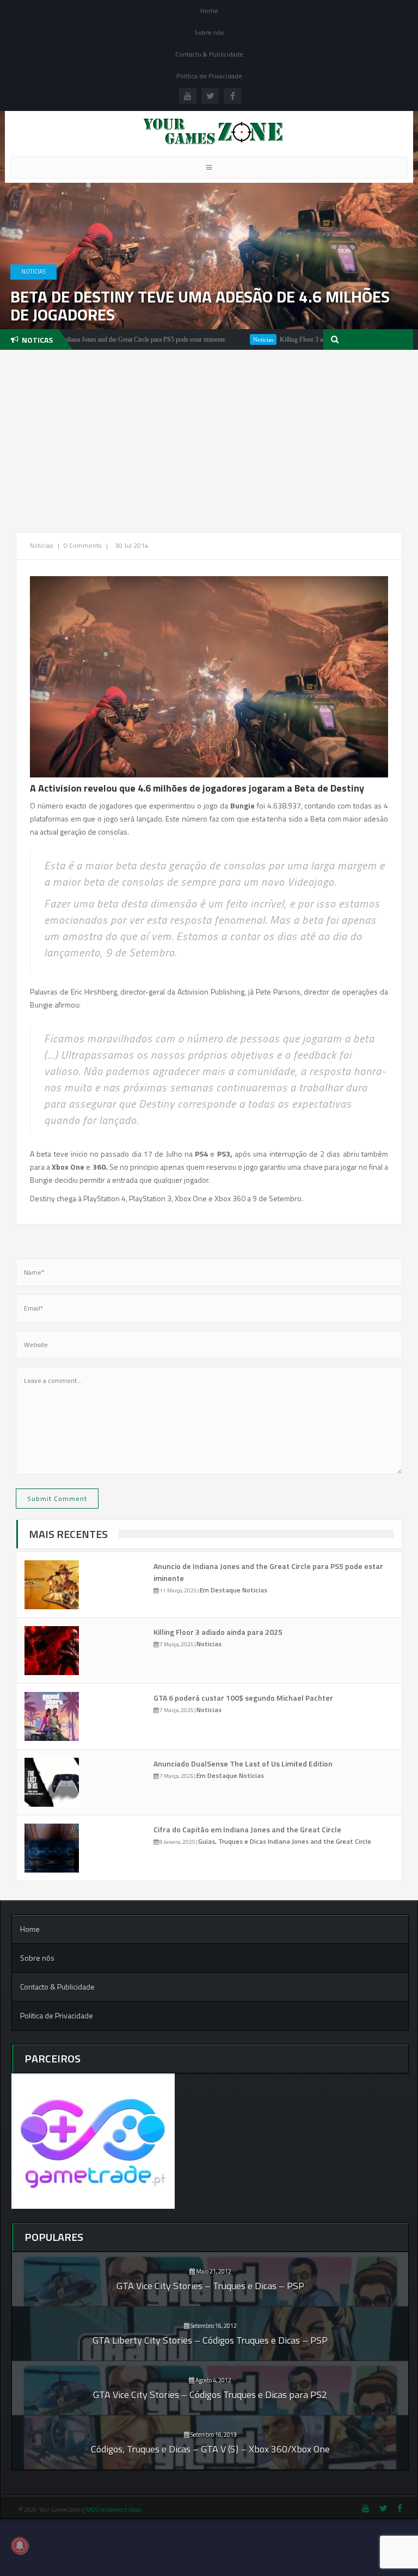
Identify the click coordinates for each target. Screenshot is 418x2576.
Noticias (33, 271)
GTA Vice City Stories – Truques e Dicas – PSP (210, 2286)
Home (209, 11)
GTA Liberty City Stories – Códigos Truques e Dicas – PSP (210, 2340)
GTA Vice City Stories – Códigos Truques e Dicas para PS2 (210, 2395)
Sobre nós (209, 32)
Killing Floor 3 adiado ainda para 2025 (288, 339)
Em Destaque (221, 1590)
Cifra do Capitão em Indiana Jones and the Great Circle (247, 1829)
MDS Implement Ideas (114, 2510)
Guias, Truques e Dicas (233, 1841)
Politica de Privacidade (209, 76)
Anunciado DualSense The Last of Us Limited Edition (243, 1763)
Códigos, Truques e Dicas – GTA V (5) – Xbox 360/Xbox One (210, 2449)
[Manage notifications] (20, 2546)
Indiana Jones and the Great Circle (319, 1841)
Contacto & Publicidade (209, 54)
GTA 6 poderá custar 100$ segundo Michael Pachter (243, 1698)
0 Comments (82, 545)
